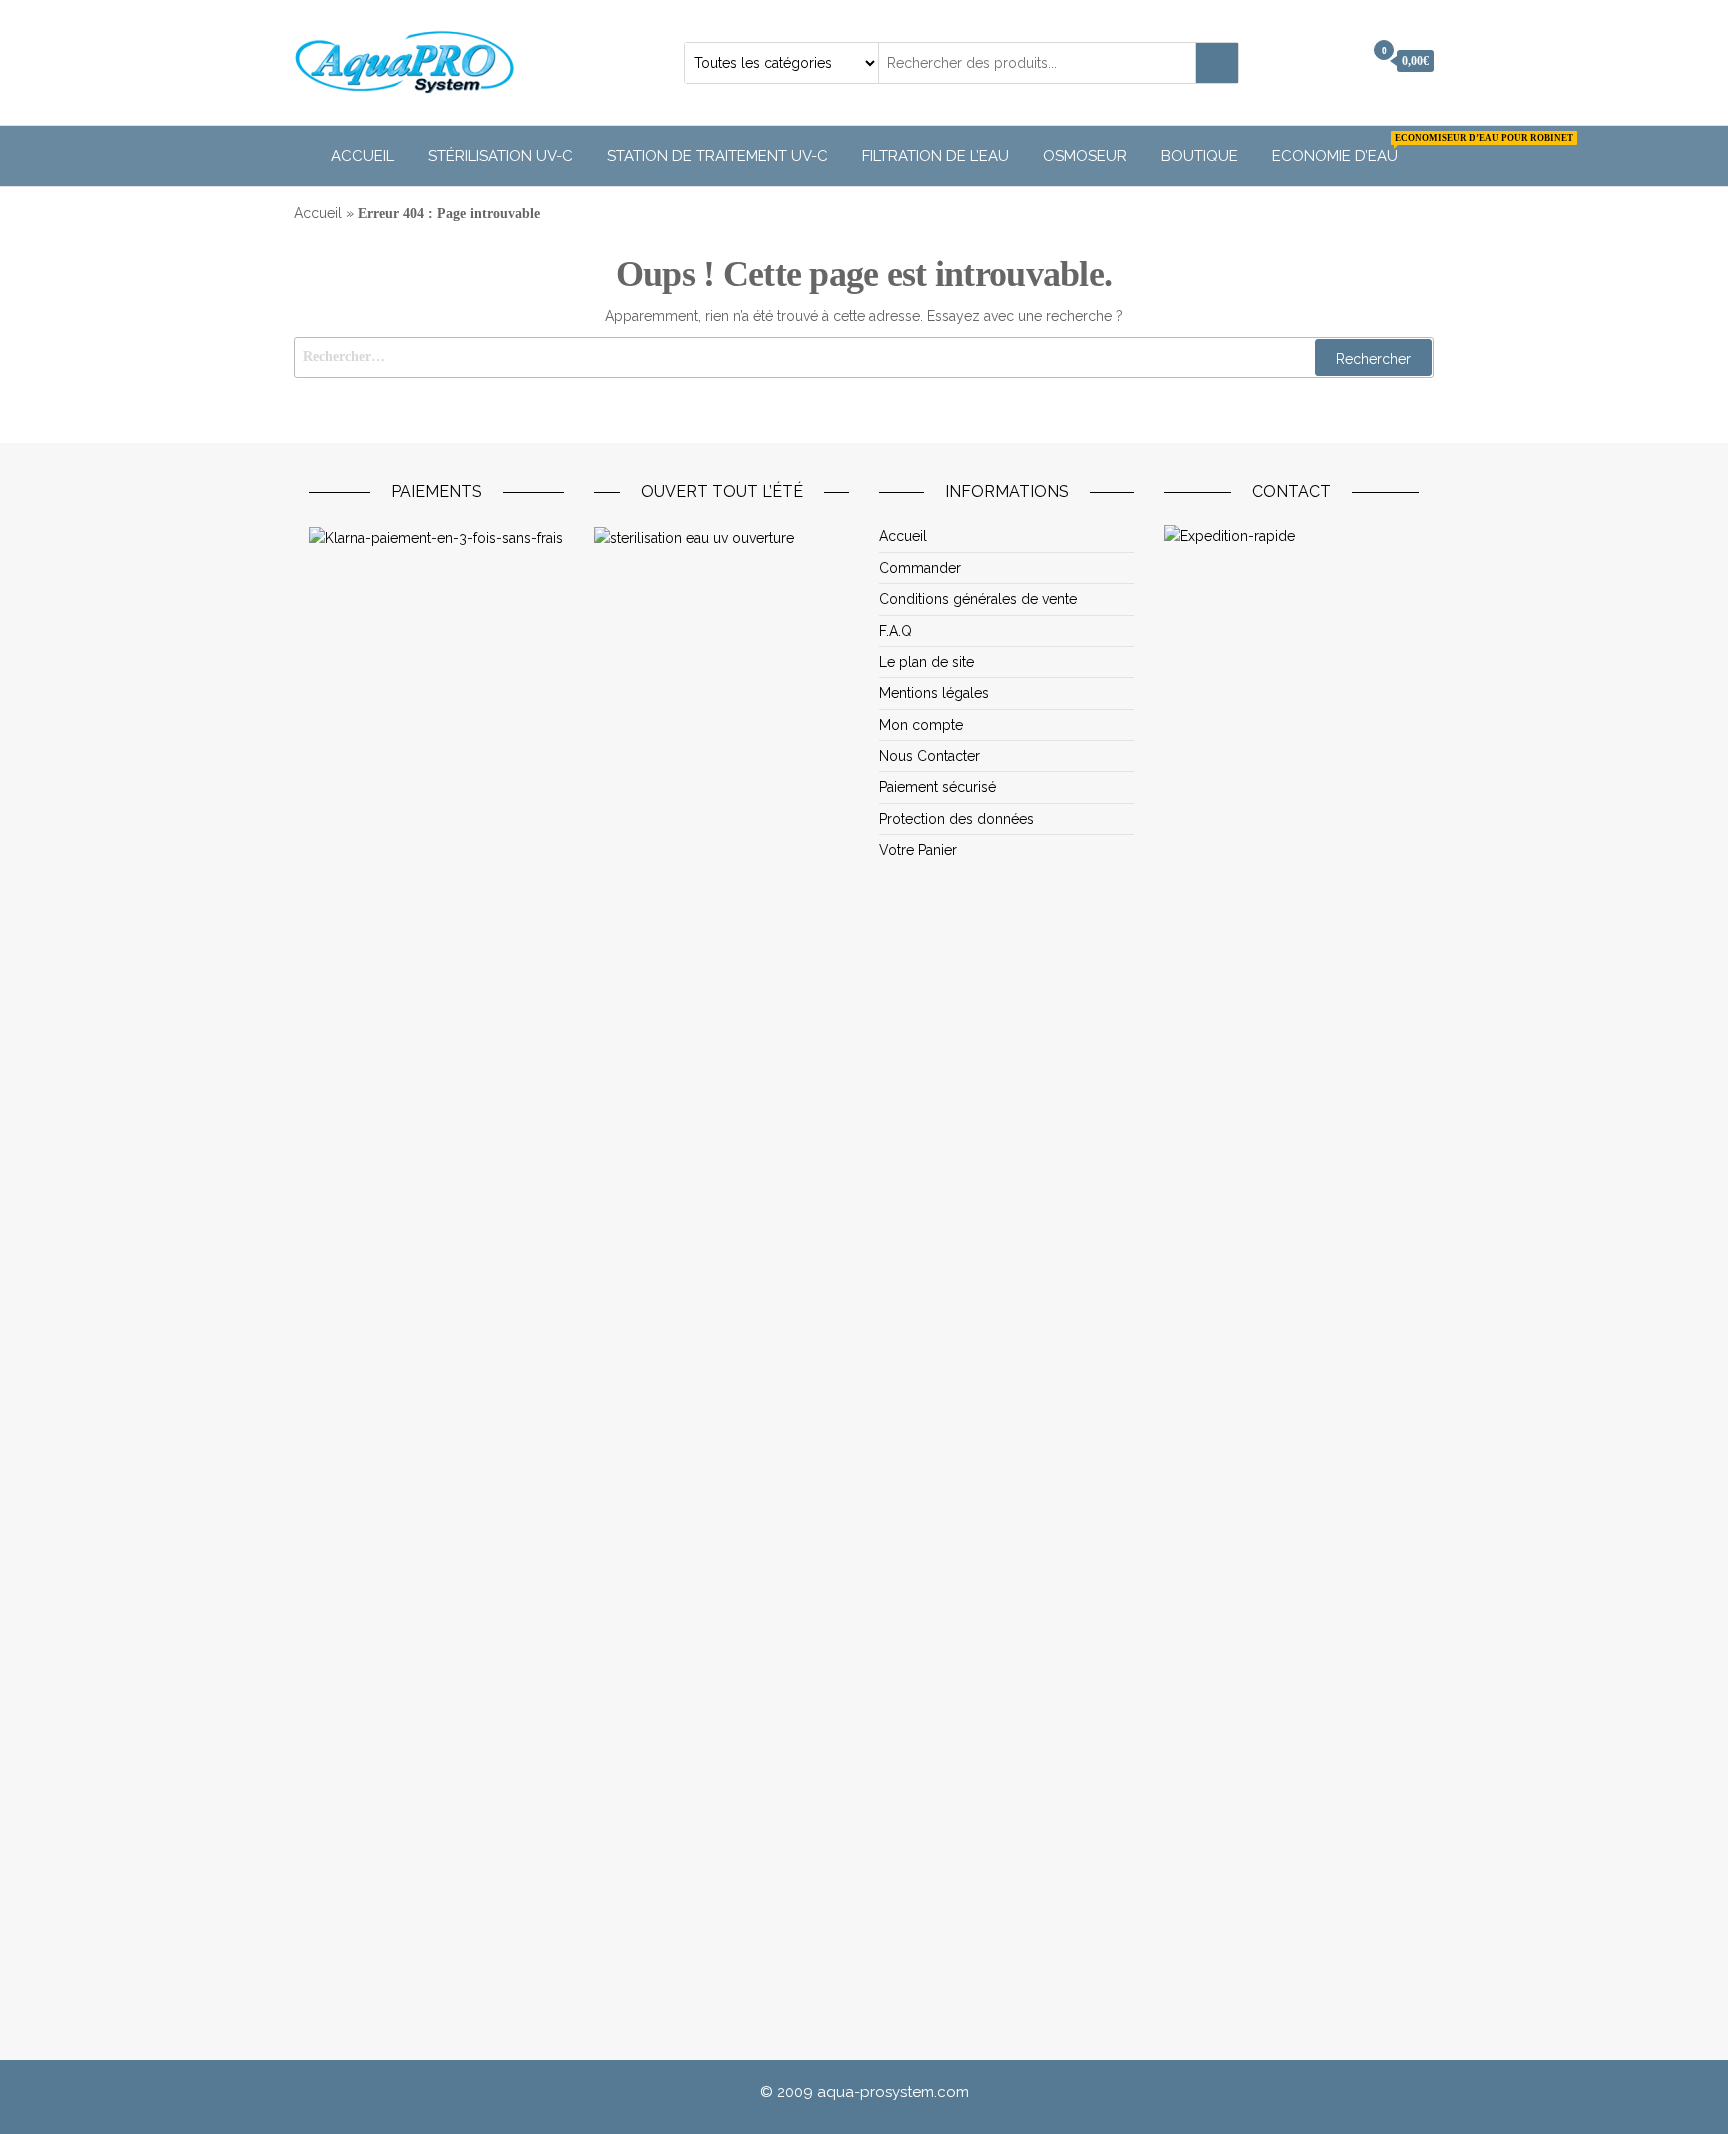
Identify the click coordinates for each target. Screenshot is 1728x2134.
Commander (920, 568)
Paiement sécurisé (937, 787)
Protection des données (956, 819)
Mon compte (921, 725)
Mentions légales (934, 693)
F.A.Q (895, 631)
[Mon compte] (1342, 61)
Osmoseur (1085, 156)
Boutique (1199, 156)
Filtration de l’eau (935, 156)
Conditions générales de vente (978, 599)
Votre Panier (918, 850)
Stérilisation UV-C (500, 156)
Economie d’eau (1342, 149)
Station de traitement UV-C (717, 156)
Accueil (362, 156)
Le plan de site (926, 662)
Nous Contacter (929, 756)
